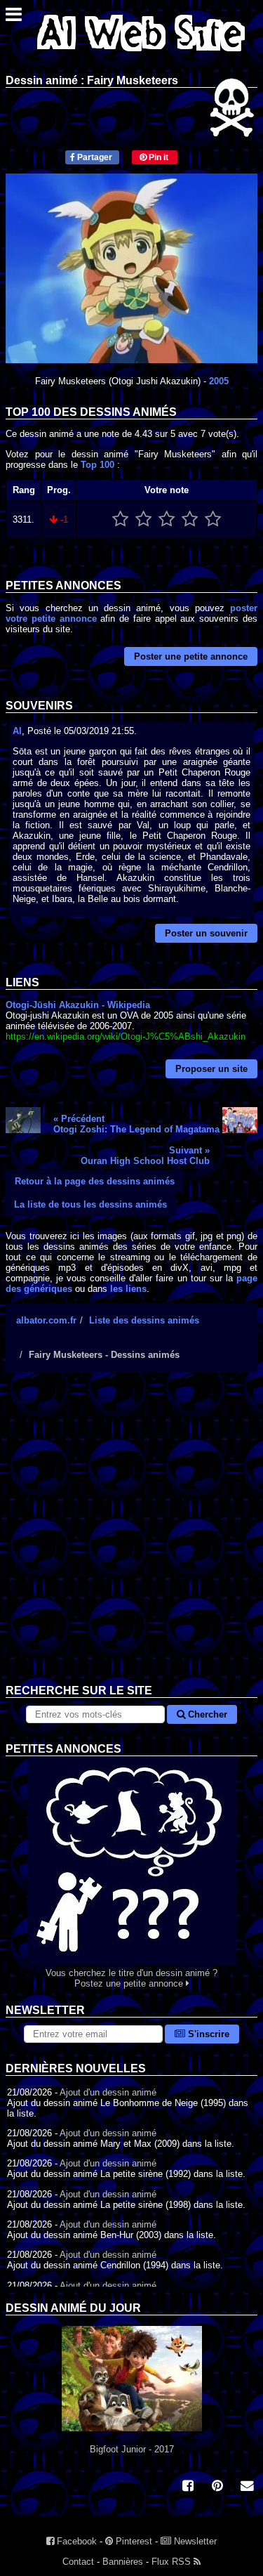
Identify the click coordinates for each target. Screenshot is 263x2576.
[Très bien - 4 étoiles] (190, 519)
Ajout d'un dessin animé (108, 2092)
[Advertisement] (131, 1539)
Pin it (157, 157)
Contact (78, 2562)
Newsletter (194, 2541)
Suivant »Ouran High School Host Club (145, 1156)
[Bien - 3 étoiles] (167, 519)
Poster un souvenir (206, 933)
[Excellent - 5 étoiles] (213, 519)
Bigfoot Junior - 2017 (132, 2449)
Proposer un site (211, 1069)
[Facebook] (188, 2487)
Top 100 (97, 465)
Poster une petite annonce (191, 656)
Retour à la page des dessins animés (95, 1181)
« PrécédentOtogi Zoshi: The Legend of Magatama (136, 1124)
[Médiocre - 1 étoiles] (120, 519)
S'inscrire (207, 2034)
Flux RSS (173, 2562)
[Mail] (247, 2487)
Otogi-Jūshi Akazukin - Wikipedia (78, 1005)
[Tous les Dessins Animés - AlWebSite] (141, 54)
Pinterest (133, 2541)
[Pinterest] (217, 2487)
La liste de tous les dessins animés (90, 1204)
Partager (94, 157)
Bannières (123, 2562)
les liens (128, 1289)
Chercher (206, 1714)
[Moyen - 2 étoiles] (143, 519)
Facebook (75, 2541)
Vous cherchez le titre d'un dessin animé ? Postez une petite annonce (131, 1978)
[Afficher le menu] (14, 18)
